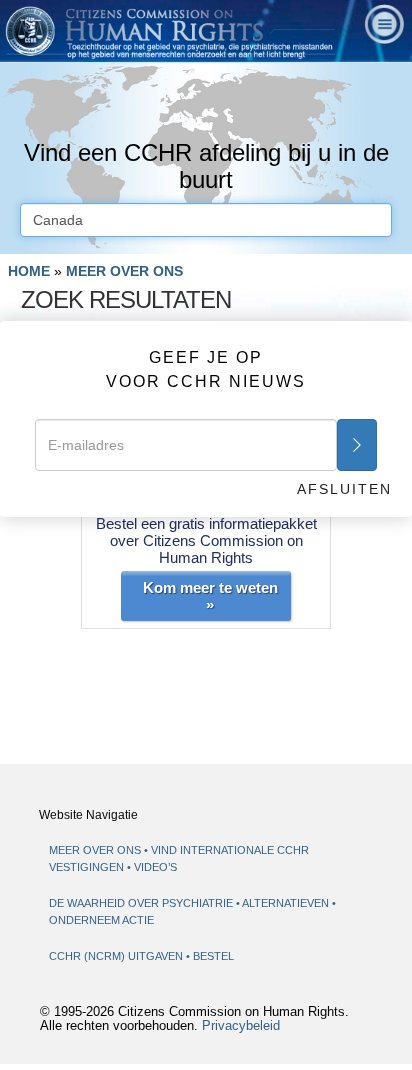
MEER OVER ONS (124, 271)
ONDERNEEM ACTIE (101, 920)
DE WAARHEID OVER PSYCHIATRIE (142, 903)
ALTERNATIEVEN (287, 903)
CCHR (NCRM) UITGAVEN (117, 956)
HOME (29, 271)
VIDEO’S (155, 867)
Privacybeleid (241, 1026)
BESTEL (213, 956)
